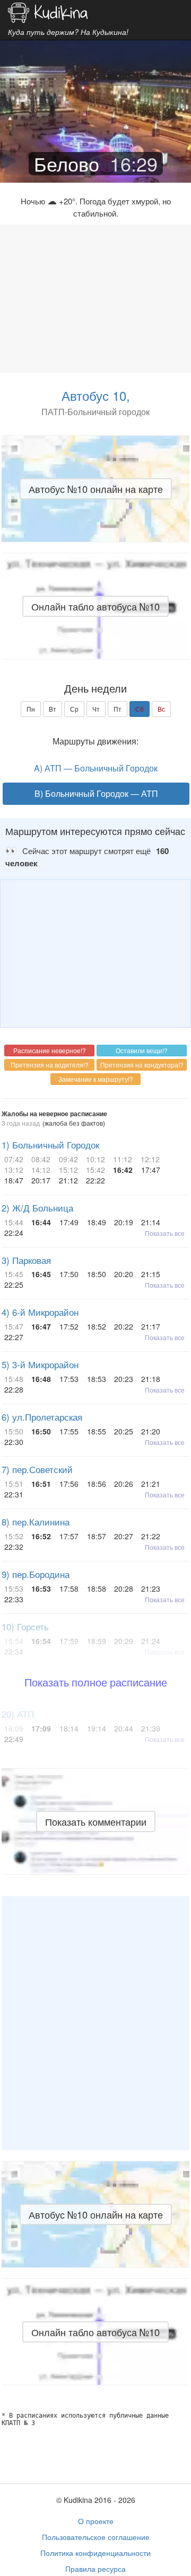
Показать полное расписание (96, 1682)
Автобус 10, (96, 395)
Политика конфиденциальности (95, 2553)
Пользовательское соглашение (96, 2537)
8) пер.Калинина (36, 1522)
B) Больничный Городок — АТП (96, 793)
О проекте (96, 2521)
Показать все (165, 1233)
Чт (96, 709)
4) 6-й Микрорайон (40, 1312)
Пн (31, 709)
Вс (161, 709)
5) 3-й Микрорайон (40, 1365)
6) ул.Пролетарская (42, 1417)
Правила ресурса (95, 2569)
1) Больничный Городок (50, 1145)
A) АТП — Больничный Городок (96, 768)
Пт (118, 709)
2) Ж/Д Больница (37, 1208)
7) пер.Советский (37, 1469)
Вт (53, 709)
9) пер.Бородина (36, 1574)
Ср (74, 709)
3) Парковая (26, 1260)
